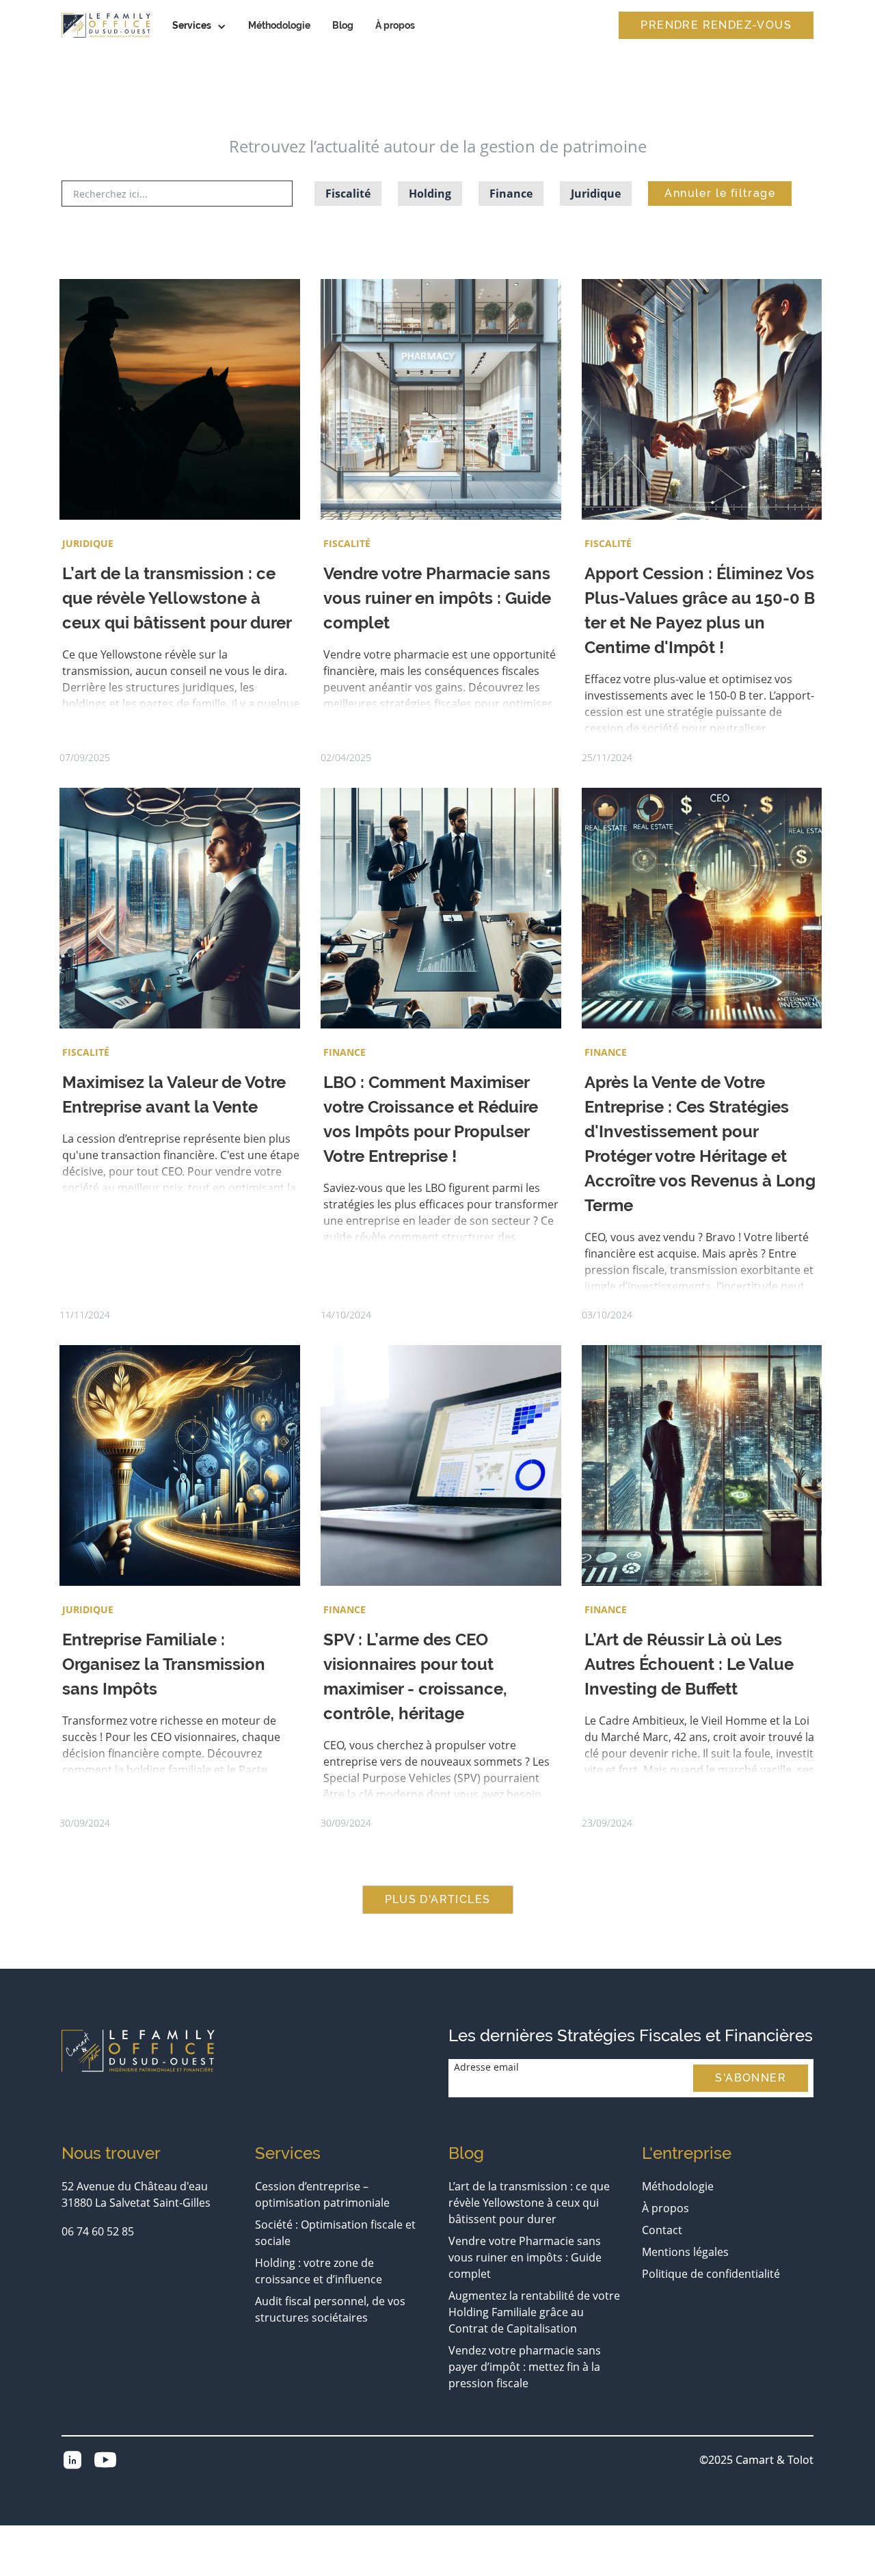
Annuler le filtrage (720, 193)
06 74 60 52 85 (98, 2231)
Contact (662, 2230)
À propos (395, 25)
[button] (199, 26)
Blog (343, 25)
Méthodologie (279, 25)
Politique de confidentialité (711, 2274)
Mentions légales (685, 2252)
